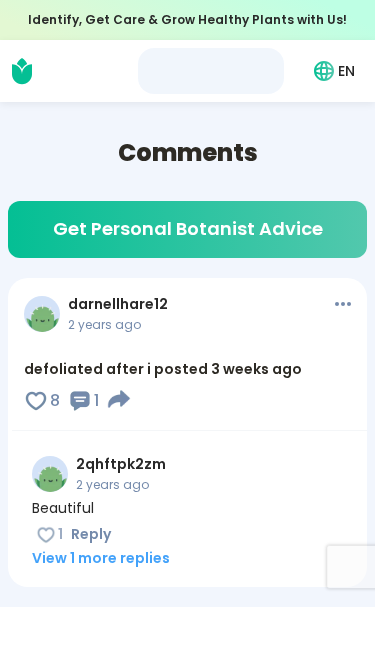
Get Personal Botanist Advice (188, 228)
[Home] (22, 71)
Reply (91, 534)
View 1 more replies (101, 558)
